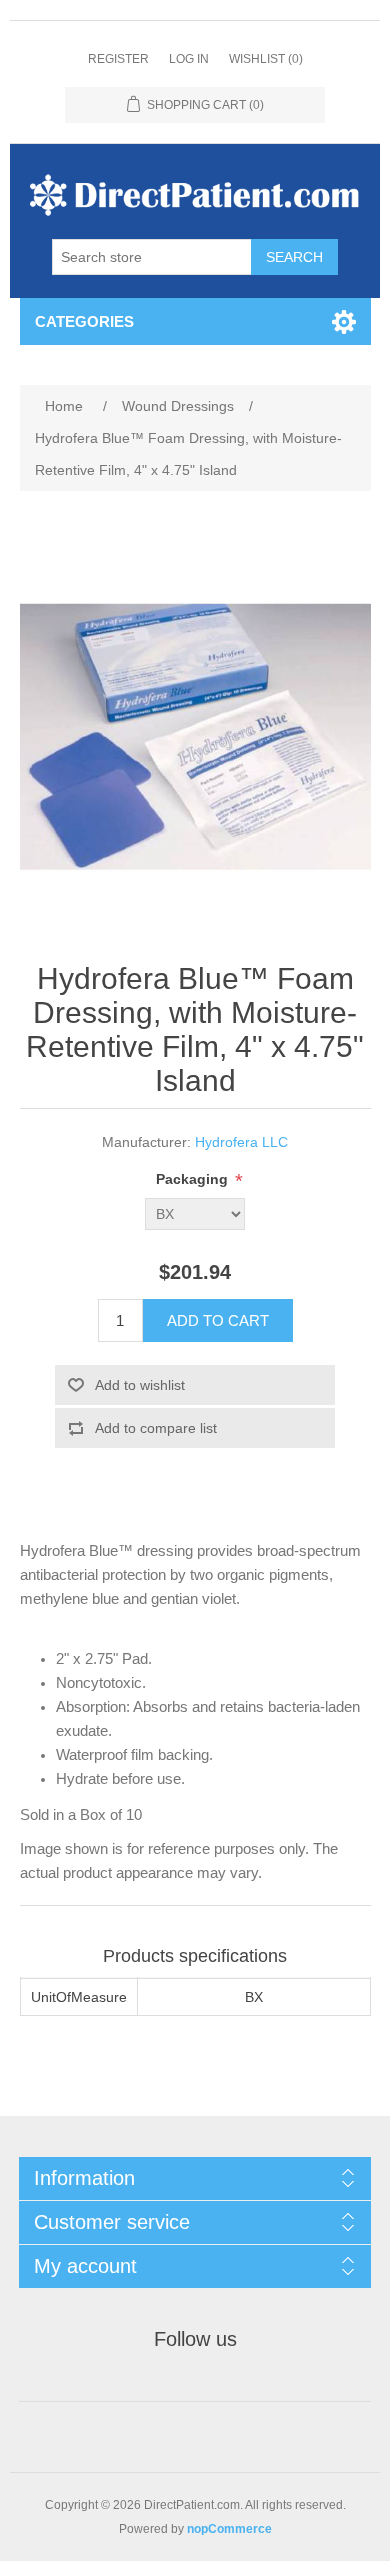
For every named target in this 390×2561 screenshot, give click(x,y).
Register (118, 59)
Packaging (194, 1179)
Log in (189, 59)
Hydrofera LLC (241, 1142)
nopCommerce (229, 2529)
